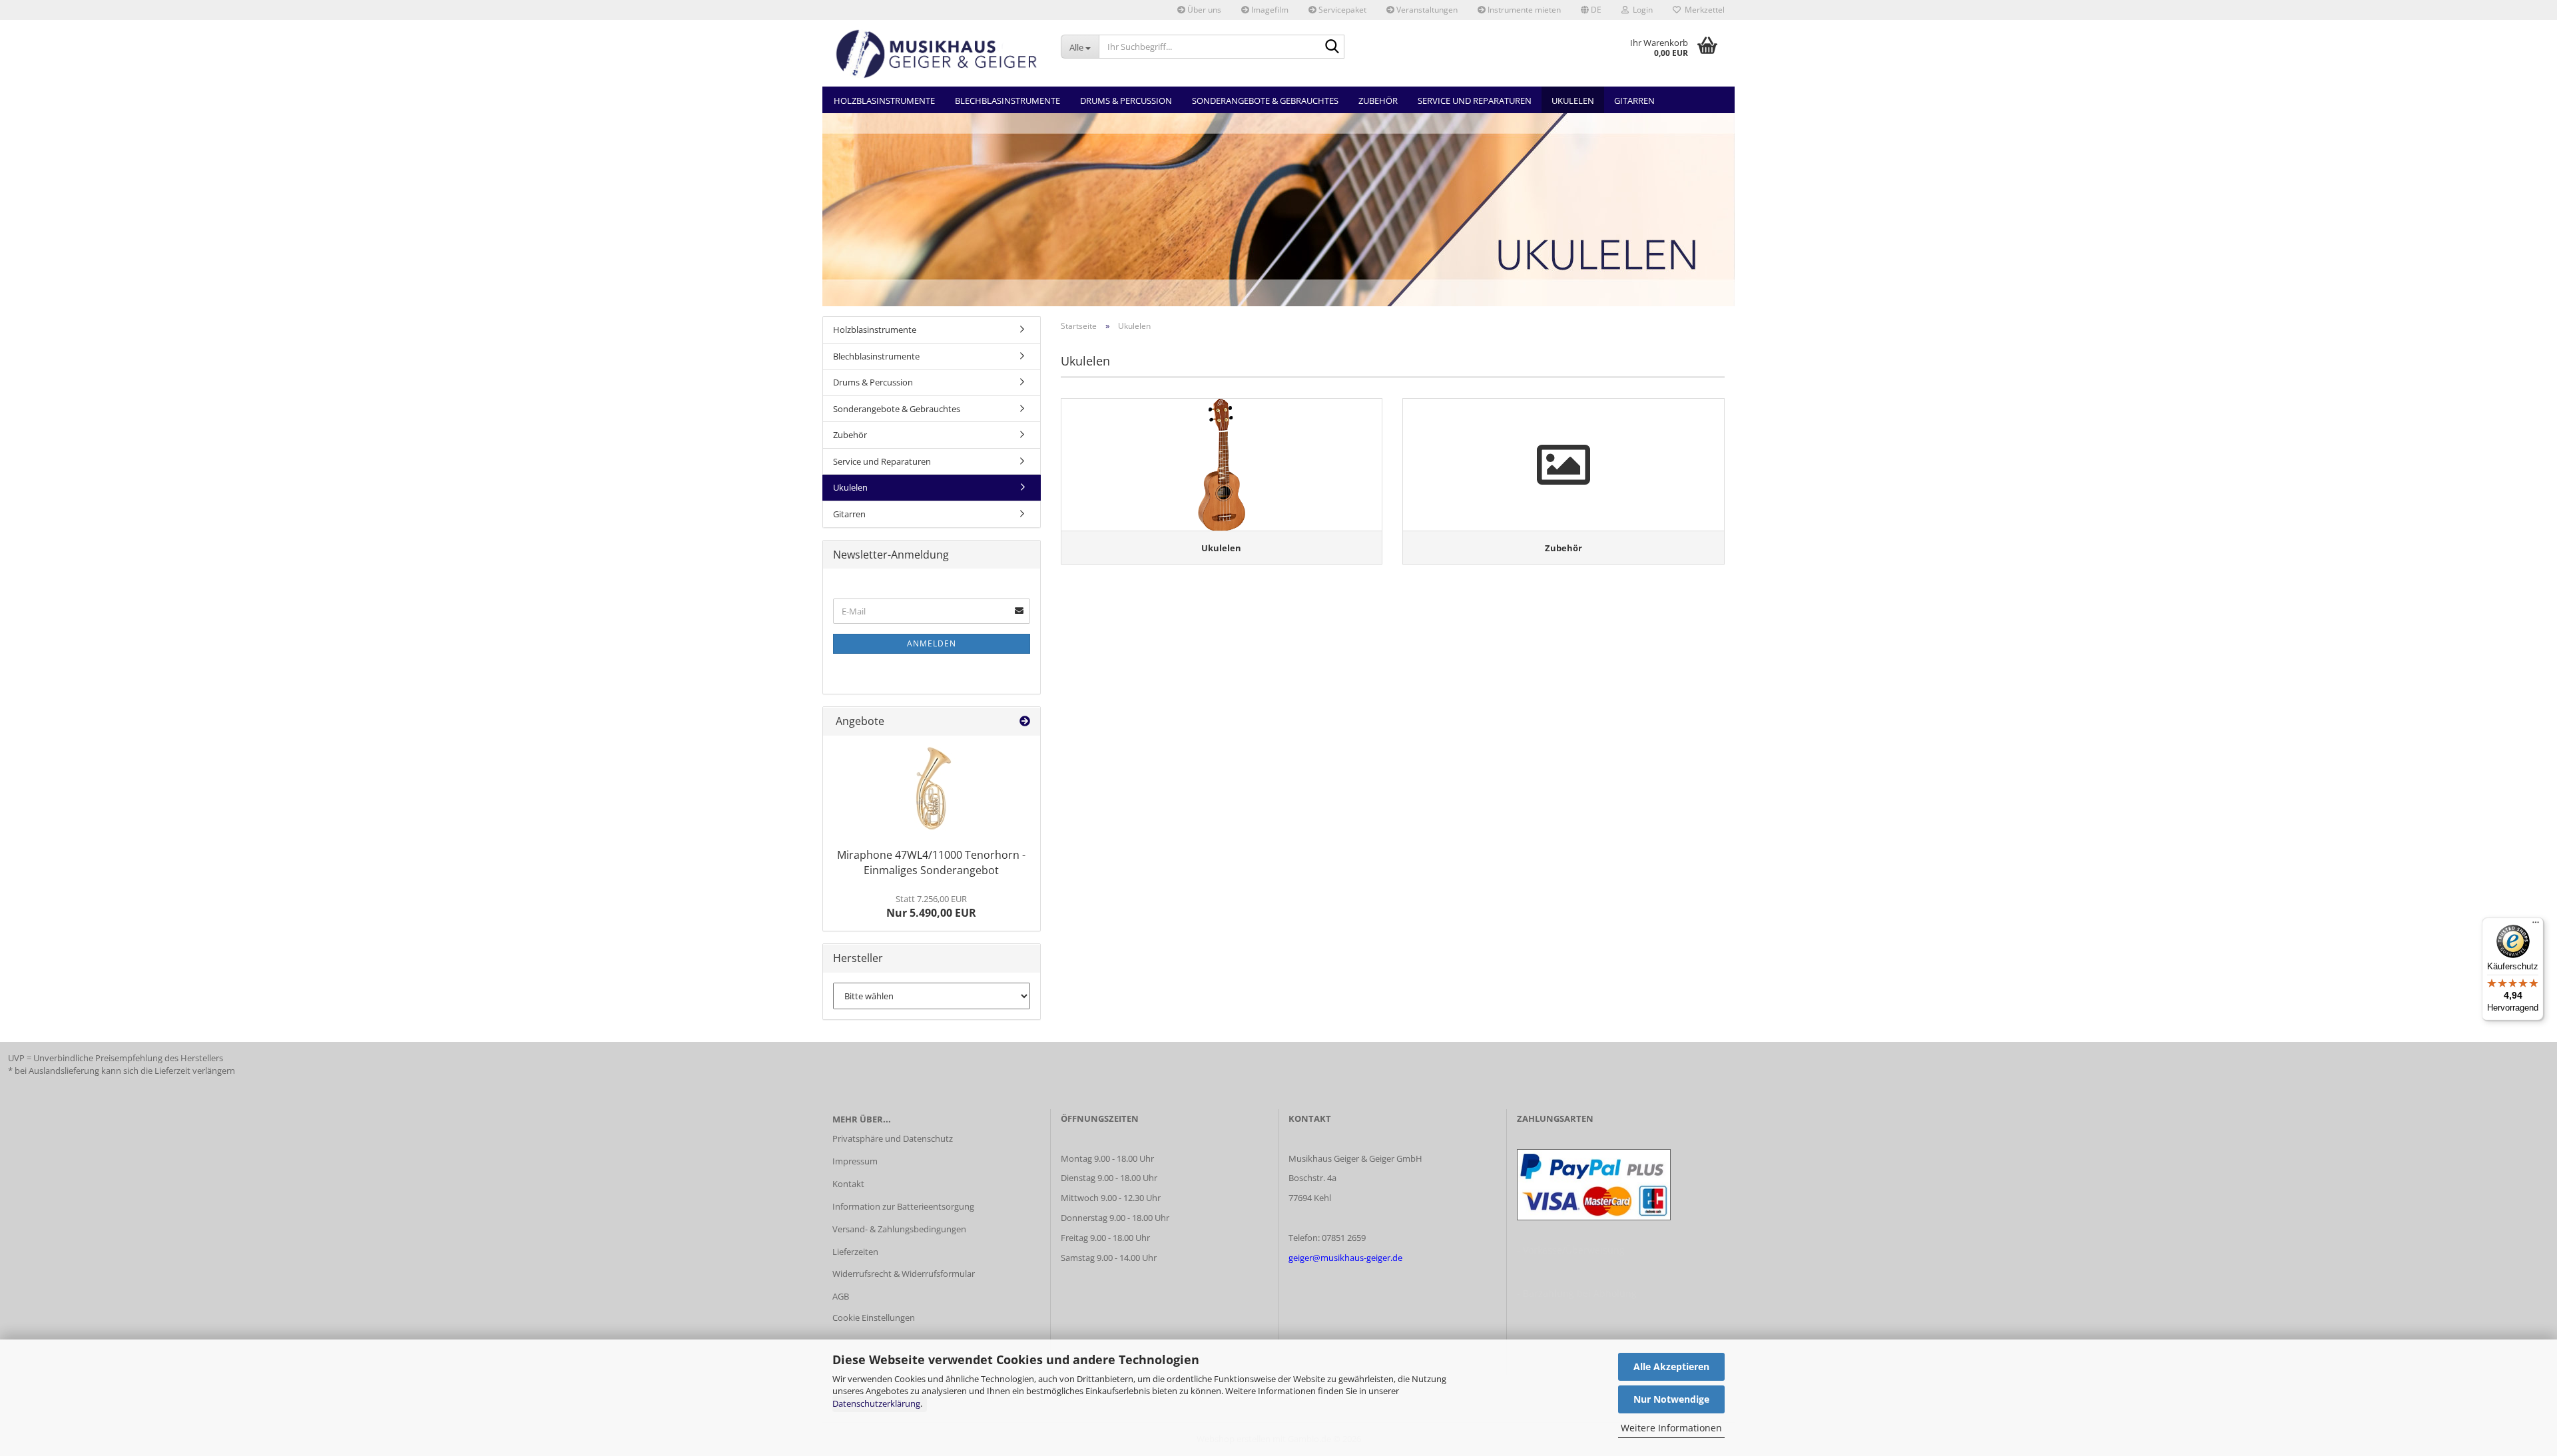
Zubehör (1378, 101)
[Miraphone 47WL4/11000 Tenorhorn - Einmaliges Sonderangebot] (932, 789)
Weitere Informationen (1671, 1428)
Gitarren (1634, 101)
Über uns (1203, 10)
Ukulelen (1573, 101)
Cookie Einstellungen (874, 1318)
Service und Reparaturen (1475, 101)
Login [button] (1641, 10)
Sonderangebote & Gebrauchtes (1265, 101)
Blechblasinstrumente (1007, 101)
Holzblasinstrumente (884, 101)
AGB (841, 1296)
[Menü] (2536, 925)
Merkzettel (1703, 10)
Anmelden (932, 643)
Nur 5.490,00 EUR (931, 907)
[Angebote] (1025, 721)
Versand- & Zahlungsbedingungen (899, 1229)
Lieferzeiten (855, 1252)
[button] (1591, 10)
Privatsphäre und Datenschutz (893, 1138)
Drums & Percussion (1126, 101)
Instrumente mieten (1523, 10)
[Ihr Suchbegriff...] (1332, 47)
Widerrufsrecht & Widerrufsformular (904, 1274)
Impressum (855, 1161)
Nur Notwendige (1671, 1399)
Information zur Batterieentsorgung (903, 1206)
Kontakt (848, 1184)
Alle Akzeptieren (1671, 1366)
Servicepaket (1341, 10)
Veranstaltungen (1426, 10)
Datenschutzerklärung (876, 1403)
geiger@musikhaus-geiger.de (1345, 1258)
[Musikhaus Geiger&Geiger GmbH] (937, 53)
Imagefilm (1269, 10)
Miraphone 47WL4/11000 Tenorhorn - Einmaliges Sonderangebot (931, 862)
